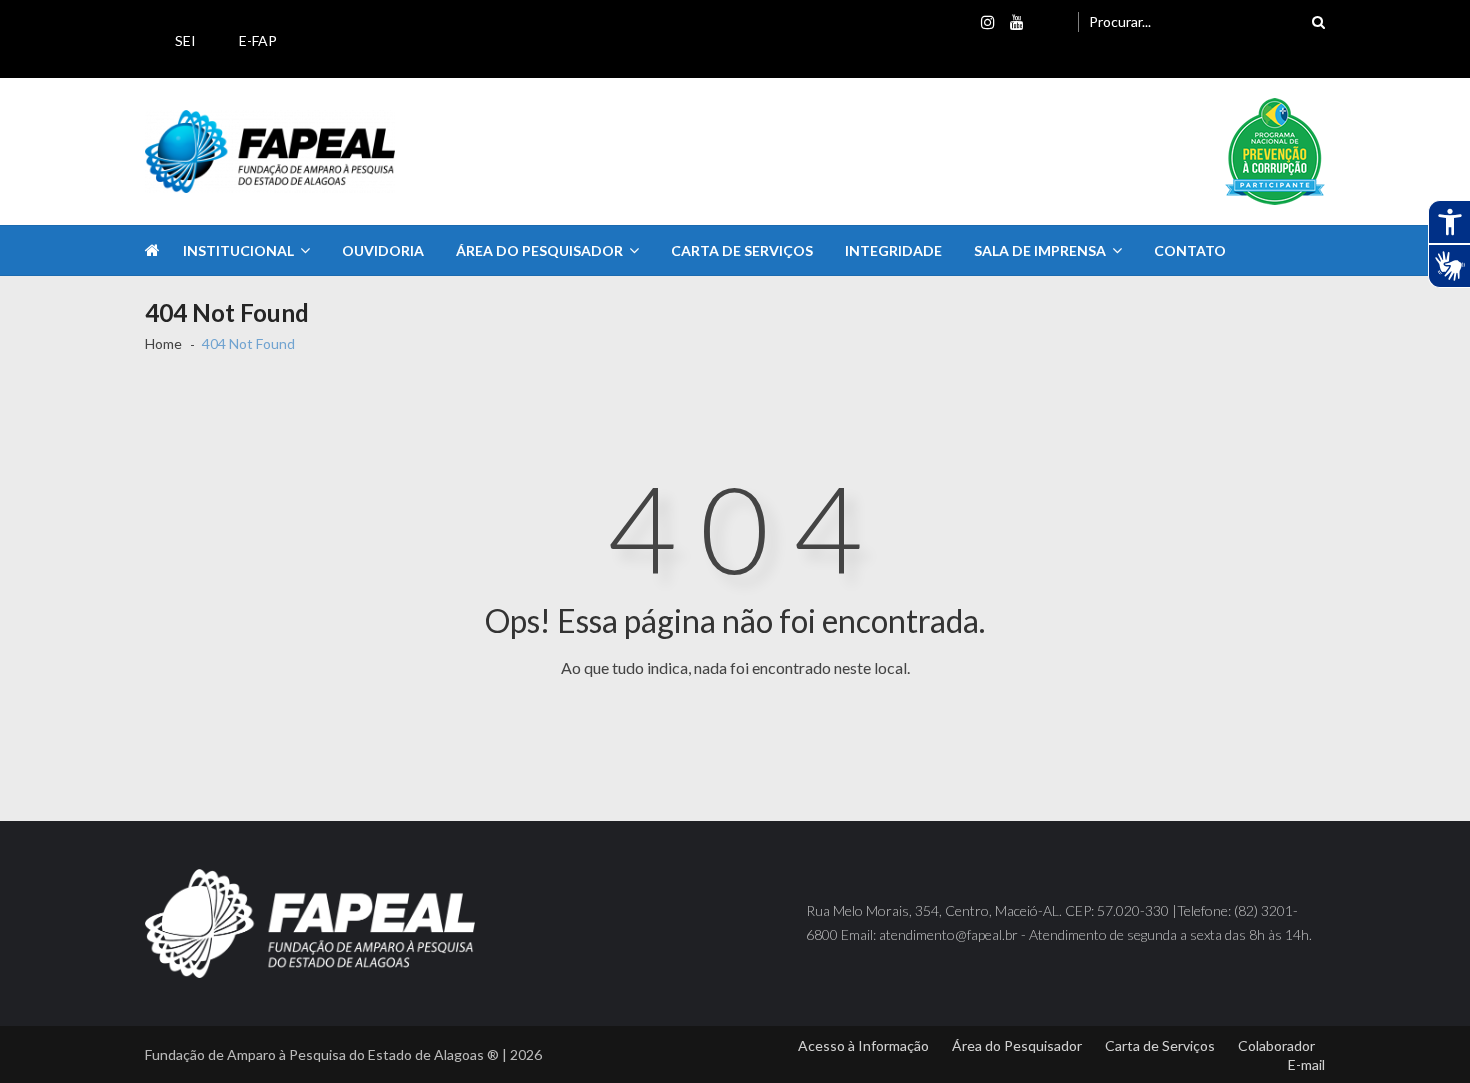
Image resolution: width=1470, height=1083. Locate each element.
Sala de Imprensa (1040, 250)
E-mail (1306, 1064)
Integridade (893, 250)
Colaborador (1276, 1045)
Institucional (238, 250)
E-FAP (258, 40)
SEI (185, 40)
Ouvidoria (383, 250)
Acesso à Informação (863, 1045)
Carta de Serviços (742, 250)
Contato (1190, 250)
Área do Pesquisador (539, 250)
